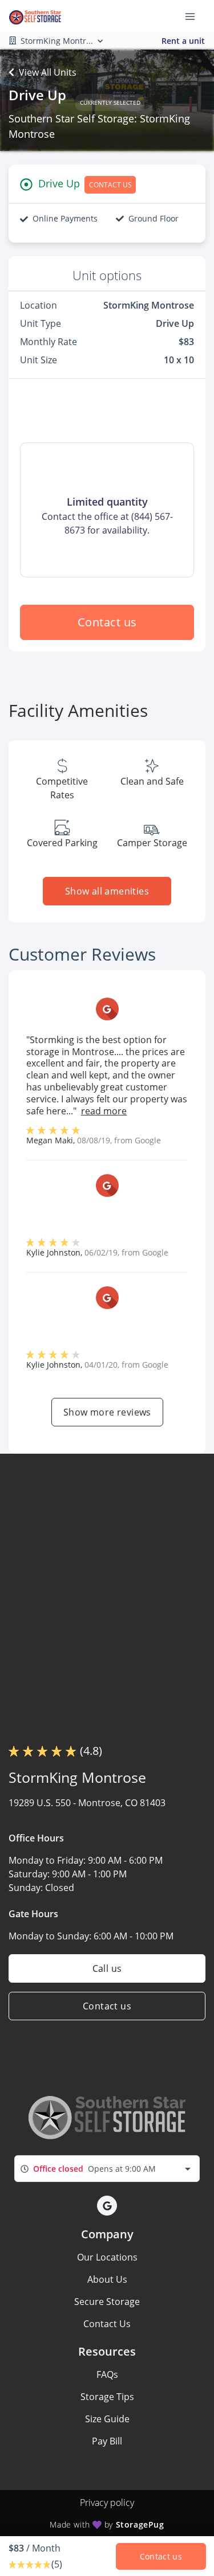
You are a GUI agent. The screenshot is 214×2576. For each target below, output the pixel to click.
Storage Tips (107, 2397)
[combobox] (107, 2169)
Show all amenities (107, 891)
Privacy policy (107, 2503)
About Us (107, 2279)
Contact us (107, 622)
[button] (107, 2206)
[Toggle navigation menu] (195, 16)
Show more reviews (107, 1412)
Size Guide (107, 2419)
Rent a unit (183, 41)
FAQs (107, 2374)
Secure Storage (107, 2302)
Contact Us (107, 2324)
